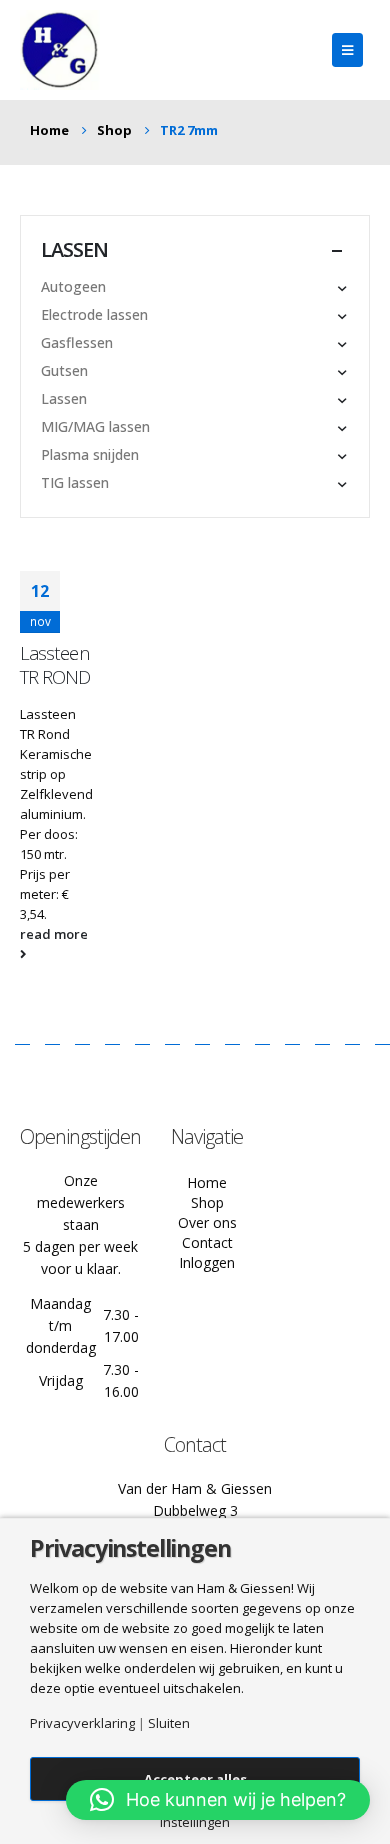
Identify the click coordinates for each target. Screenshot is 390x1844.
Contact (207, 1242)
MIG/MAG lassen (95, 426)
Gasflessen (77, 342)
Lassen (64, 398)
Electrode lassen (94, 314)
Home (207, 1182)
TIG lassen (75, 482)
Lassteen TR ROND (55, 665)
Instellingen (195, 1822)
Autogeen (73, 286)
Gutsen (64, 370)
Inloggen (207, 1262)
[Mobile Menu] (347, 50)
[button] (218, 1800)
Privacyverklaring (82, 1723)
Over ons (207, 1222)
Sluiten (169, 1723)
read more (54, 934)
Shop (207, 1202)
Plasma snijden (90, 454)
